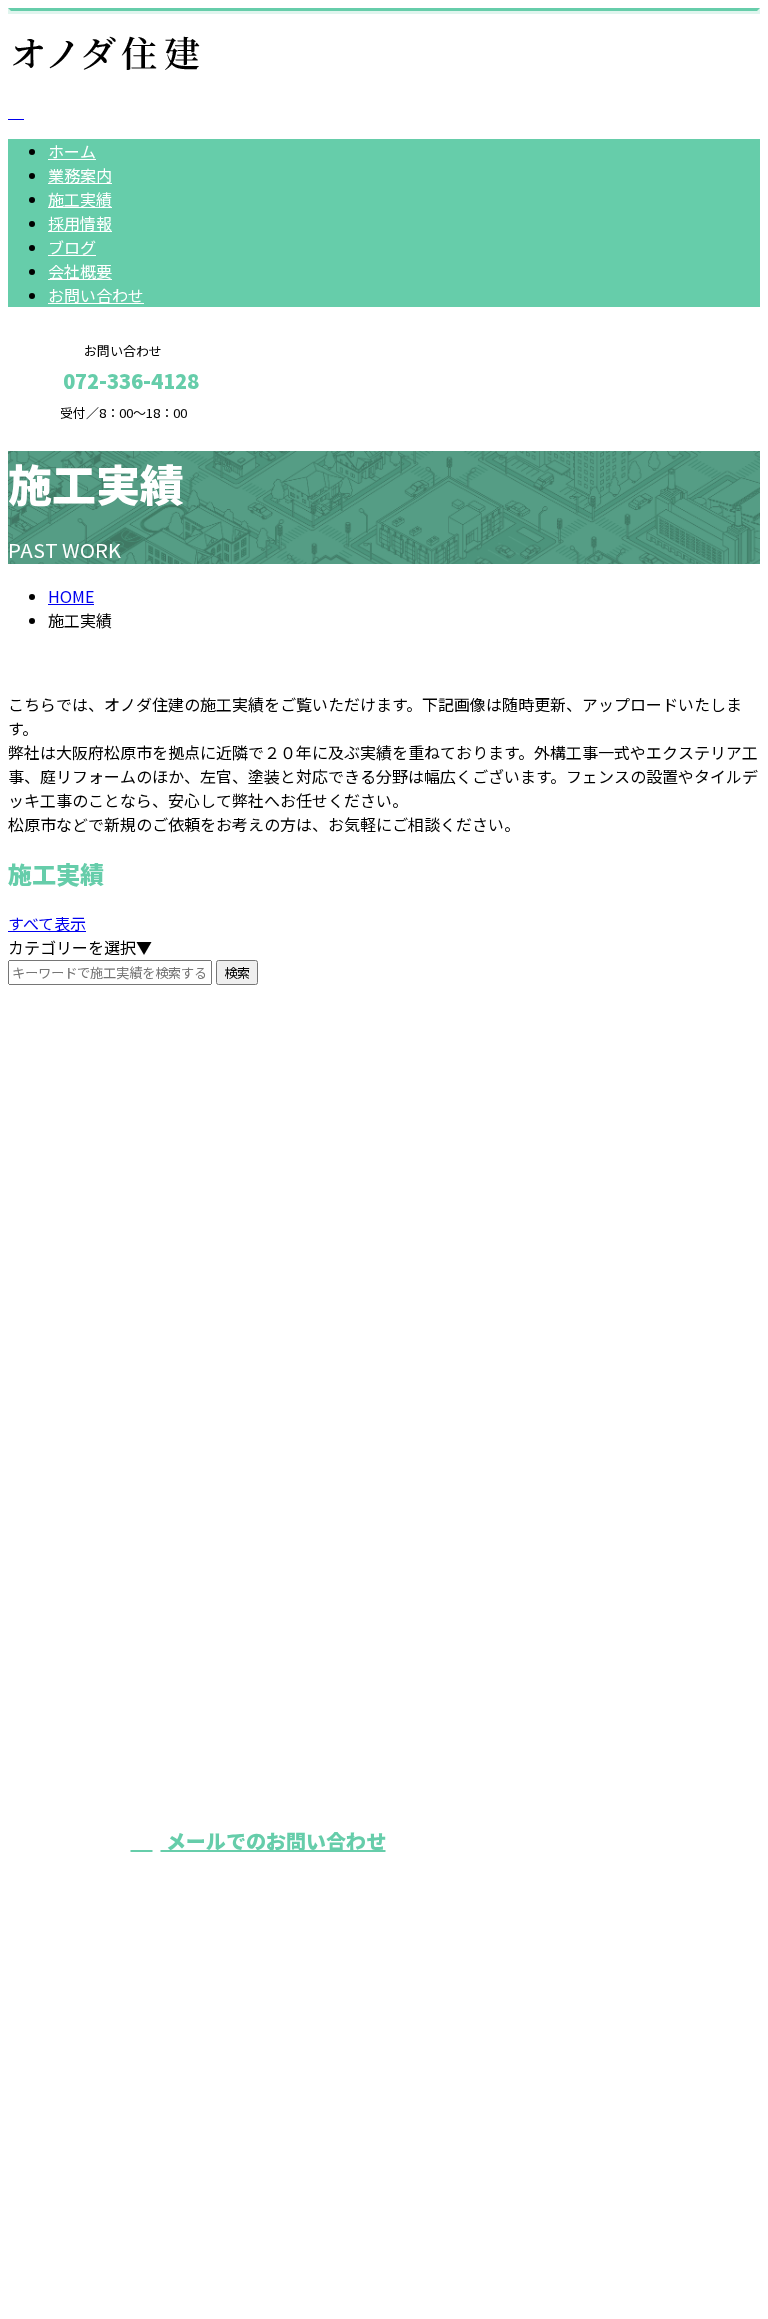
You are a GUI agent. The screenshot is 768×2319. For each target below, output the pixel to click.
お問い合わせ (96, 295)
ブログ (72, 247)
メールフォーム (78, 433)
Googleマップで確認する (105, 2108)
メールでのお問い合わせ (273, 1840)
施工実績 (80, 199)
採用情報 (80, 223)
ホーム (72, 151)
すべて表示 (47, 923)
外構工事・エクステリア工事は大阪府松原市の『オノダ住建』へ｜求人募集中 (288, 2227)
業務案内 (80, 175)
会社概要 (80, 271)
